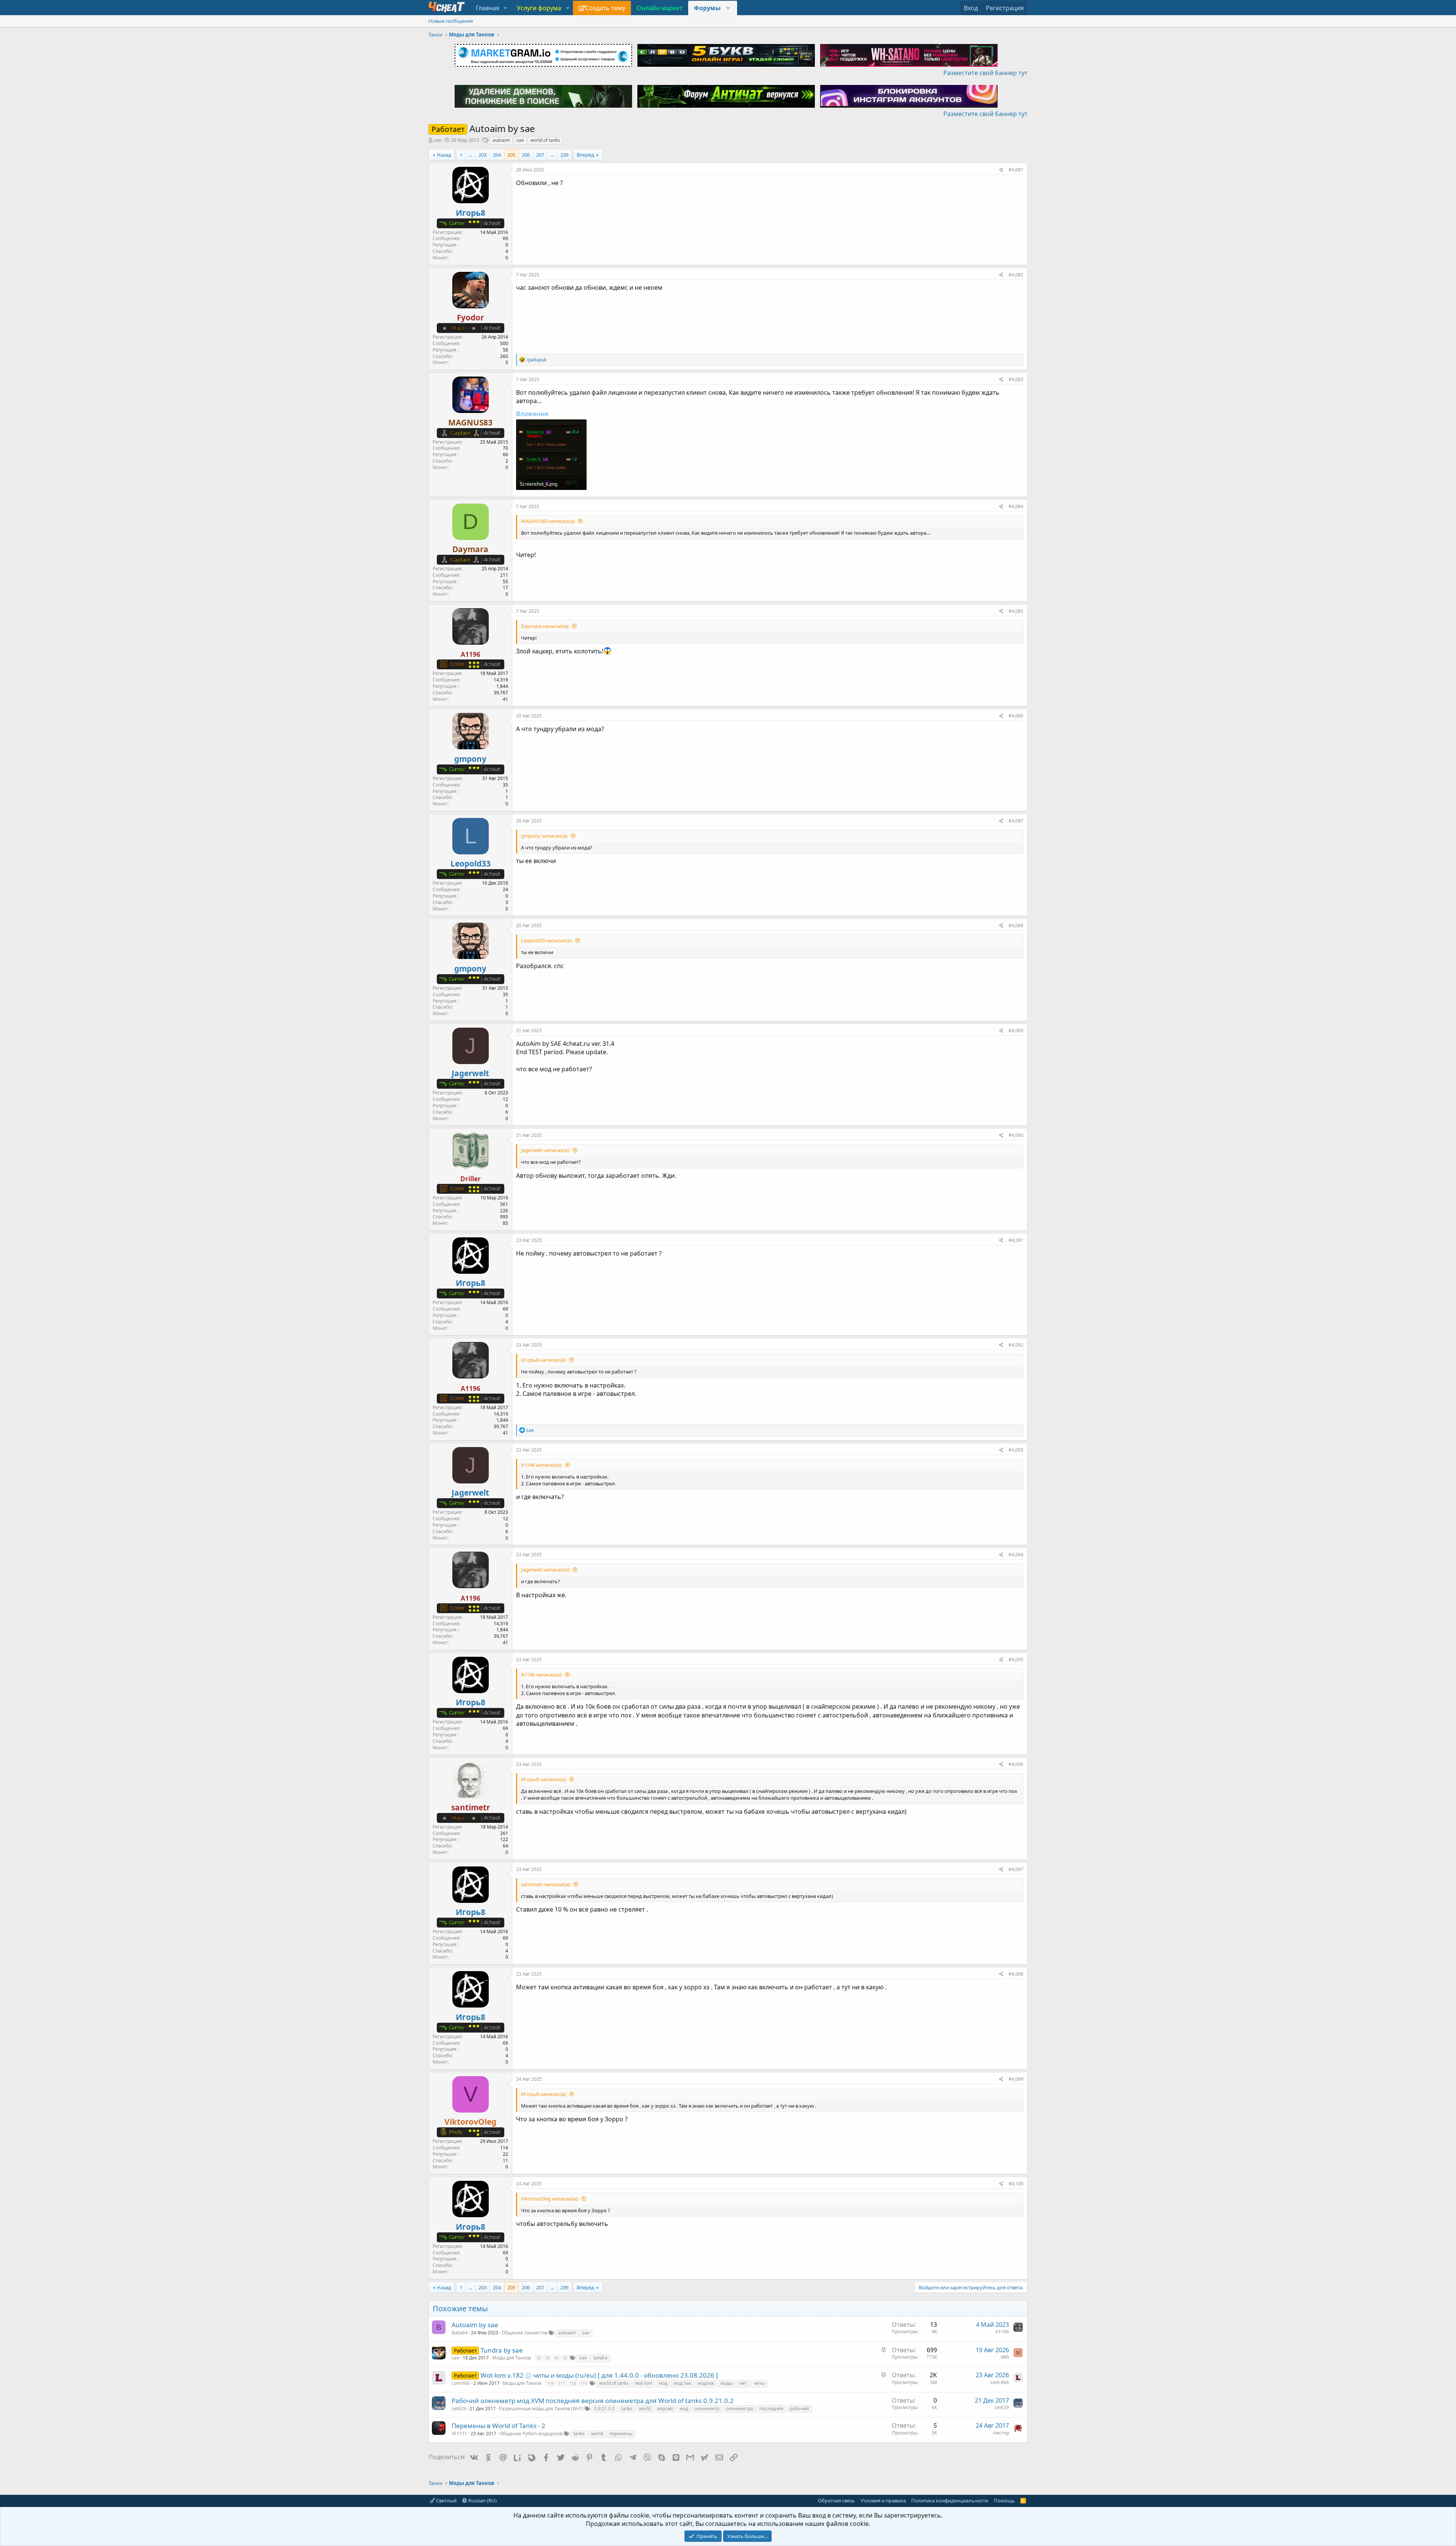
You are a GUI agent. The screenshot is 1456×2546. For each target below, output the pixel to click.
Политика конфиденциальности (950, 2500)
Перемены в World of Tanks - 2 (498, 2426)
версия (665, 2409)
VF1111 (459, 2434)
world (645, 2409)
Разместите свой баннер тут (985, 73)
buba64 (460, 2333)
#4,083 (1016, 379)
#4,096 (1016, 1764)
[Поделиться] (1001, 170)
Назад (444, 155)
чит (743, 2383)
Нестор (1001, 2433)
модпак (706, 2383)
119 (584, 2383)
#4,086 (1016, 716)
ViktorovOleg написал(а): (550, 2199)
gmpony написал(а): (544, 836)
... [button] (470, 155)
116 (551, 2383)
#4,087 (1016, 821)
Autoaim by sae (475, 2325)
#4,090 (1016, 1135)
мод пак (682, 2383)
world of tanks (545, 140)
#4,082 (1016, 275)
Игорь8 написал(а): (544, 1360)
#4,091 (1016, 1240)
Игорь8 (471, 213)
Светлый (446, 2500)
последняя (771, 2409)
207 (540, 155)
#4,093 (1016, 1450)
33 (548, 2358)
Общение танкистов (525, 2333)
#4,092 (1016, 1345)
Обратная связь (836, 2500)
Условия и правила (883, 2500)
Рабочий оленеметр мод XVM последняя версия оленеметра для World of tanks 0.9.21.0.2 (593, 2401)
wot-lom (644, 2383)
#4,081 (1016, 170)
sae (520, 140)
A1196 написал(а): (542, 1465)
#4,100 (1016, 2184)
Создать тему (605, 8)
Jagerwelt (470, 1073)
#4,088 (1016, 925)
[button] (506, 8)
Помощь (1004, 2500)
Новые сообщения (451, 21)
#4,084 (1016, 506)
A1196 (1002, 2332)
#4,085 (1016, 611)
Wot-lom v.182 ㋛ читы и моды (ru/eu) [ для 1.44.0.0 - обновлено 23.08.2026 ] (599, 2375)
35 (565, 2358)
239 (564, 155)
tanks (627, 2409)
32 (539, 2358)
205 (511, 155)
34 (556, 2358)
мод (663, 2383)
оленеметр (707, 2409)
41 (505, 699)
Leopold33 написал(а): (547, 940)
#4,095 (1016, 1660)
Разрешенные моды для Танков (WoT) (541, 2409)
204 (497, 155)
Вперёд (585, 155)
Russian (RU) (482, 2500)
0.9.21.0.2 (604, 2409)
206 (526, 155)
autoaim (501, 140)
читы (759, 2383)
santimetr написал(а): (546, 1884)
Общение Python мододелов (531, 2434)
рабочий (799, 2409)
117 (562, 2383)
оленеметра (739, 2409)
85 (505, 1223)
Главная (488, 8)
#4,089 (1016, 1030)
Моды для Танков (511, 2358)
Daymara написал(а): (545, 626)
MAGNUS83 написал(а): (548, 521)
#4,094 (1016, 1555)
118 (573, 2383)
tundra (600, 2358)
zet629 (459, 2409)
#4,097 (1016, 1869)
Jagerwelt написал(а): (545, 1150)
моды (726, 2383)
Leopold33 (471, 863)
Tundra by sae (502, 2350)
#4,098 (1016, 1974)
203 (482, 155)
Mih (1005, 2357)
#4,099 (1016, 2079)
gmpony (470, 759)
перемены (621, 2434)
